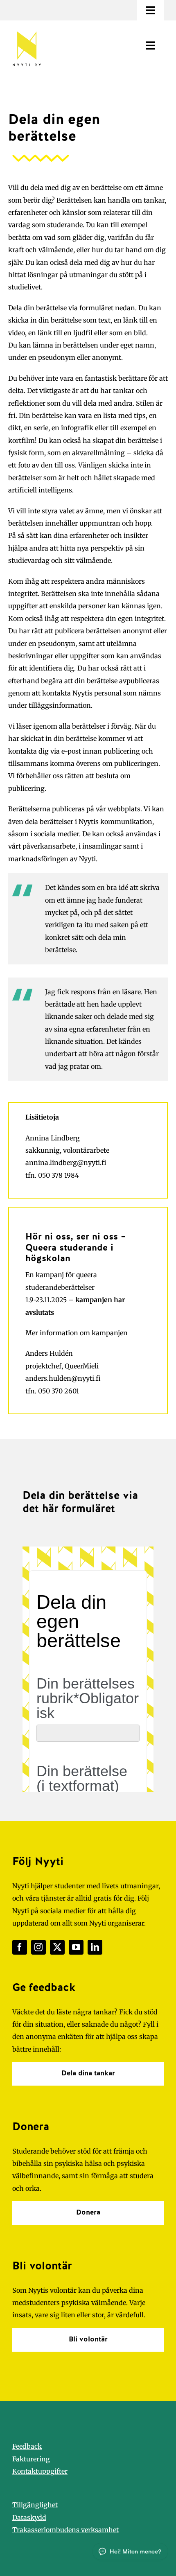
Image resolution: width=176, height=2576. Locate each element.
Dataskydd (29, 2517)
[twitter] (57, 1947)
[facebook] (20, 1947)
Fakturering (31, 2459)
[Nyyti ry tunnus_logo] (27, 30)
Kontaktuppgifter (40, 2471)
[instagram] (38, 1947)
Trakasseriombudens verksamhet (65, 2530)
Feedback (27, 2446)
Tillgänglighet (35, 2505)
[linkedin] (95, 1947)
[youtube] (76, 1947)
